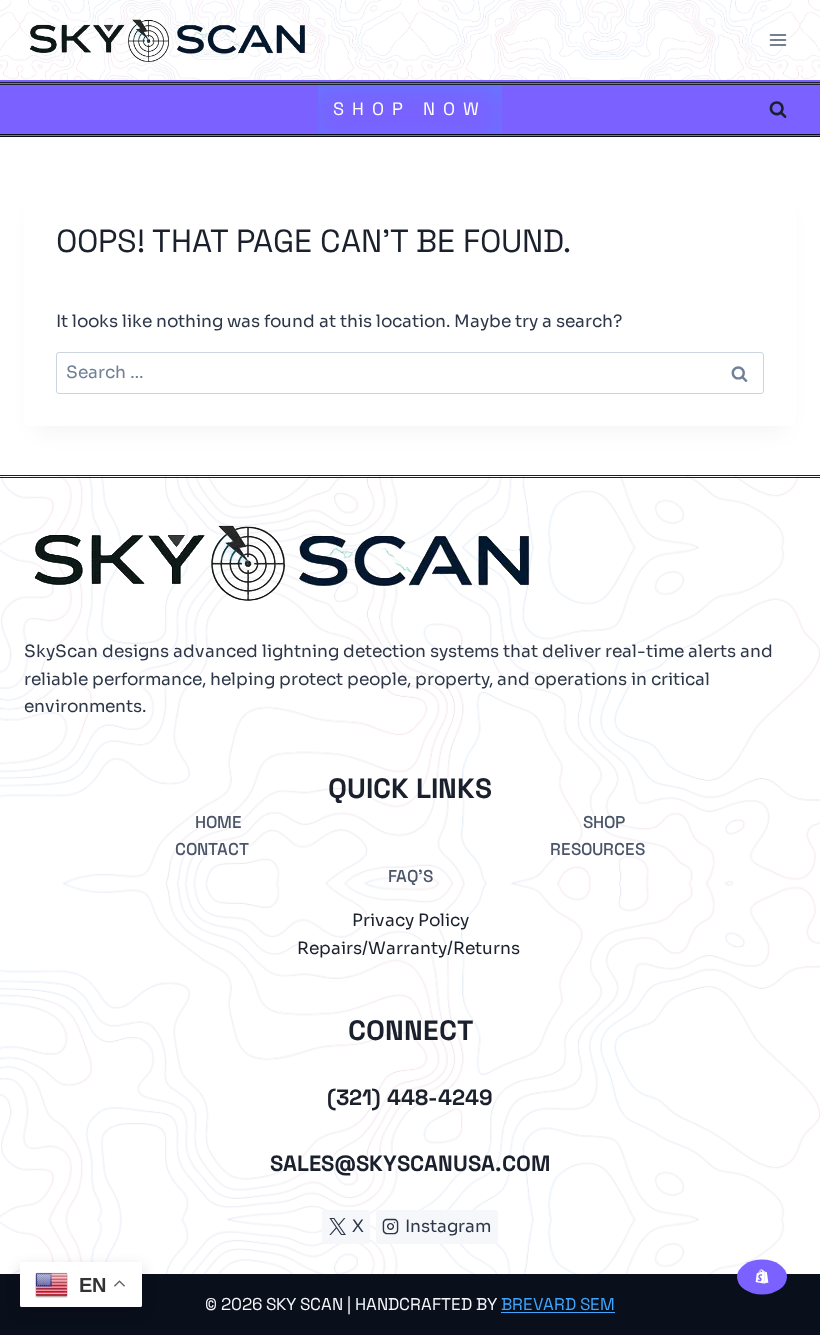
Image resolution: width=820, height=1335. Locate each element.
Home (218, 822)
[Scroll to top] (759, 1252)
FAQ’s (410, 876)
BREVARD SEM (558, 1304)
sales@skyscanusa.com (410, 1163)
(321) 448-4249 (410, 1097)
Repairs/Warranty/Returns (408, 948)
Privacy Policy (410, 920)
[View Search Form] (778, 109)
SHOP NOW (410, 108)
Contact (212, 849)
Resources (597, 849)
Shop (604, 822)
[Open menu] (777, 39)
